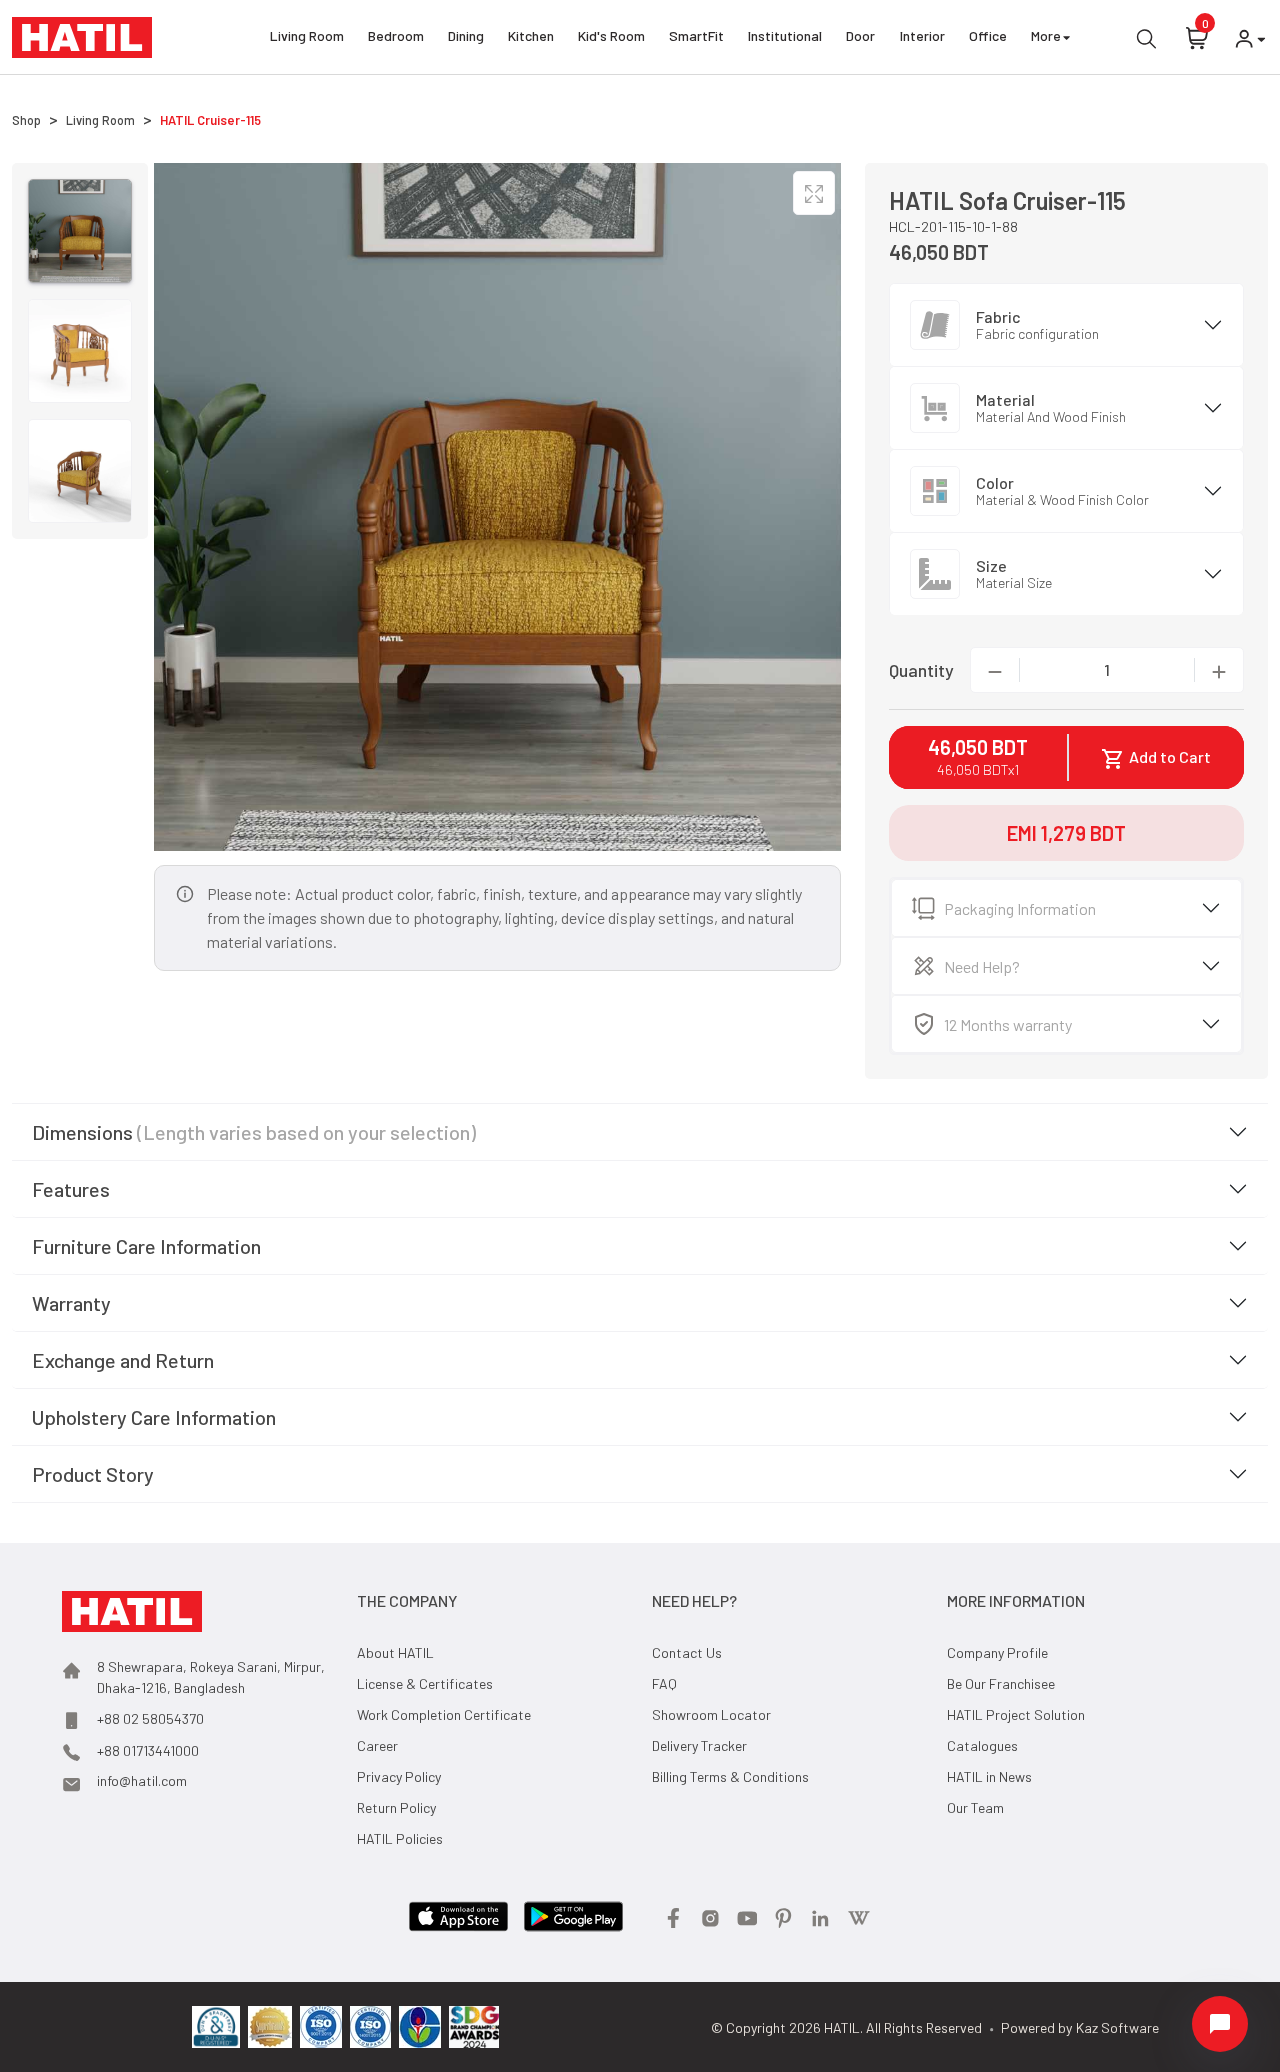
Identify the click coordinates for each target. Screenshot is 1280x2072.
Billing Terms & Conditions (730, 1776)
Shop (26, 120)
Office (988, 35)
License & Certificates (425, 1683)
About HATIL (395, 1652)
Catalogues (982, 1745)
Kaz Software (1117, 2027)
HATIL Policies (400, 1838)
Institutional (785, 35)
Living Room (307, 35)
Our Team (975, 1807)
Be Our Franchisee (1001, 1683)
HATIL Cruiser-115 (210, 120)
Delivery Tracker (699, 1745)
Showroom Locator (711, 1714)
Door (860, 35)
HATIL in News (989, 1776)
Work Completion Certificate (444, 1714)
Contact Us (687, 1652)
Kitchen (531, 35)
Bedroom (396, 35)
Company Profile (997, 1652)
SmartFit (696, 35)
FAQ (664, 1683)
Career (377, 1745)
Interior (922, 35)
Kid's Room (611, 35)
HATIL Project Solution (1016, 1714)
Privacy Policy (399, 1776)
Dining (466, 35)
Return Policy (396, 1807)
